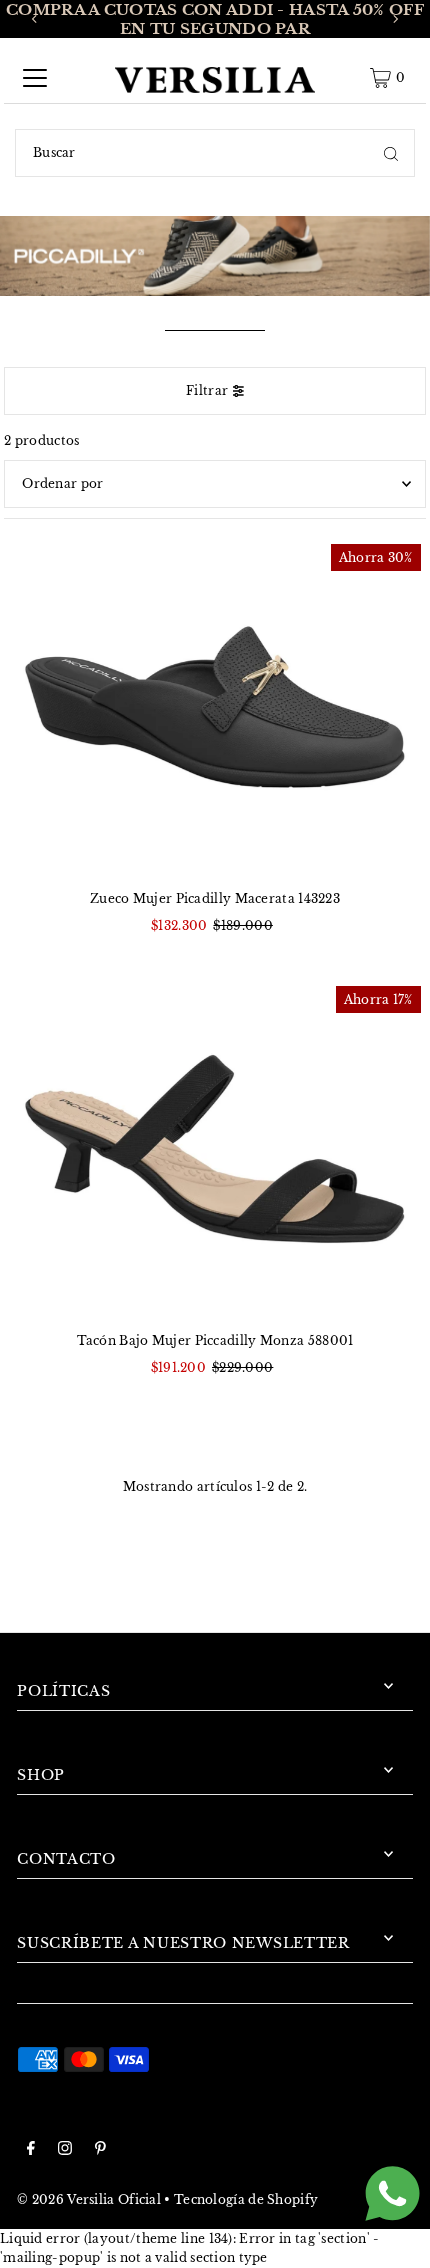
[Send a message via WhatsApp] (392, 2193)
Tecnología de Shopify (246, 2199)
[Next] (395, 19)
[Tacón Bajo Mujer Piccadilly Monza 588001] (214, 1149)
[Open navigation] (35, 78)
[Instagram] (65, 2150)
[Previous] (35, 19)
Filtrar (207, 390)
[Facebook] (31, 2150)
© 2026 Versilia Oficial (89, 2199)
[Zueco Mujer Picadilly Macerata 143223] (214, 707)
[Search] (391, 153)
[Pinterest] (100, 2150)
